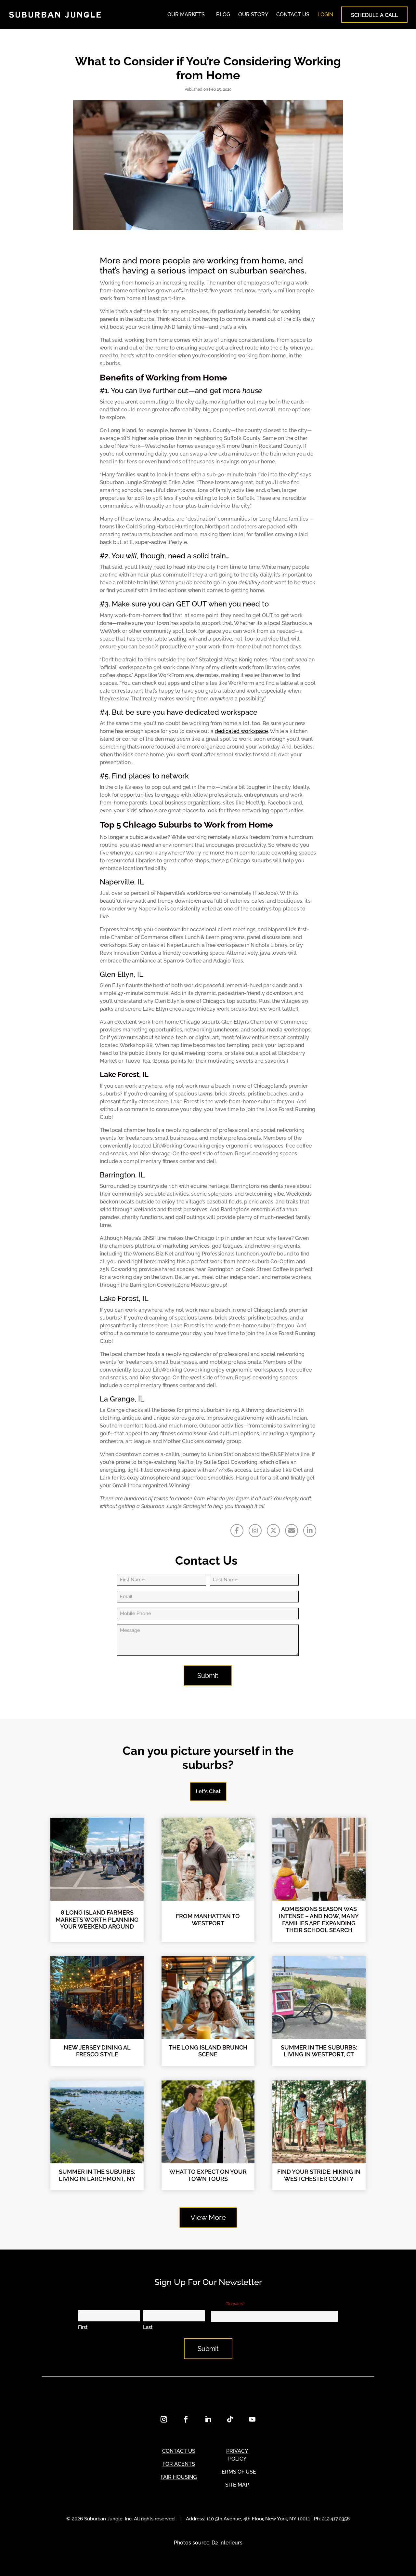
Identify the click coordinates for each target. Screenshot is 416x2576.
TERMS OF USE (237, 2472)
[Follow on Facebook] (186, 2419)
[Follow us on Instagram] (255, 1531)
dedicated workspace (241, 731)
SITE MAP (237, 2485)
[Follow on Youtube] (252, 2419)
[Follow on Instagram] (164, 2419)
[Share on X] (273, 1531)
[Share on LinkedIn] (310, 1531)
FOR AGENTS (179, 2464)
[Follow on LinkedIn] (208, 2419)
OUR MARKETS (186, 14)
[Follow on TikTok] (230, 2419)
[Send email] (292, 1531)
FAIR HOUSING (179, 2477)
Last (148, 2327)
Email (227, 2303)
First (83, 2327)
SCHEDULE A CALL (374, 15)
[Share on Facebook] (237, 1531)
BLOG (223, 14)
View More (208, 2217)
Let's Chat (208, 1792)
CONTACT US (293, 14)
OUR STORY (253, 14)
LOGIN (325, 14)
